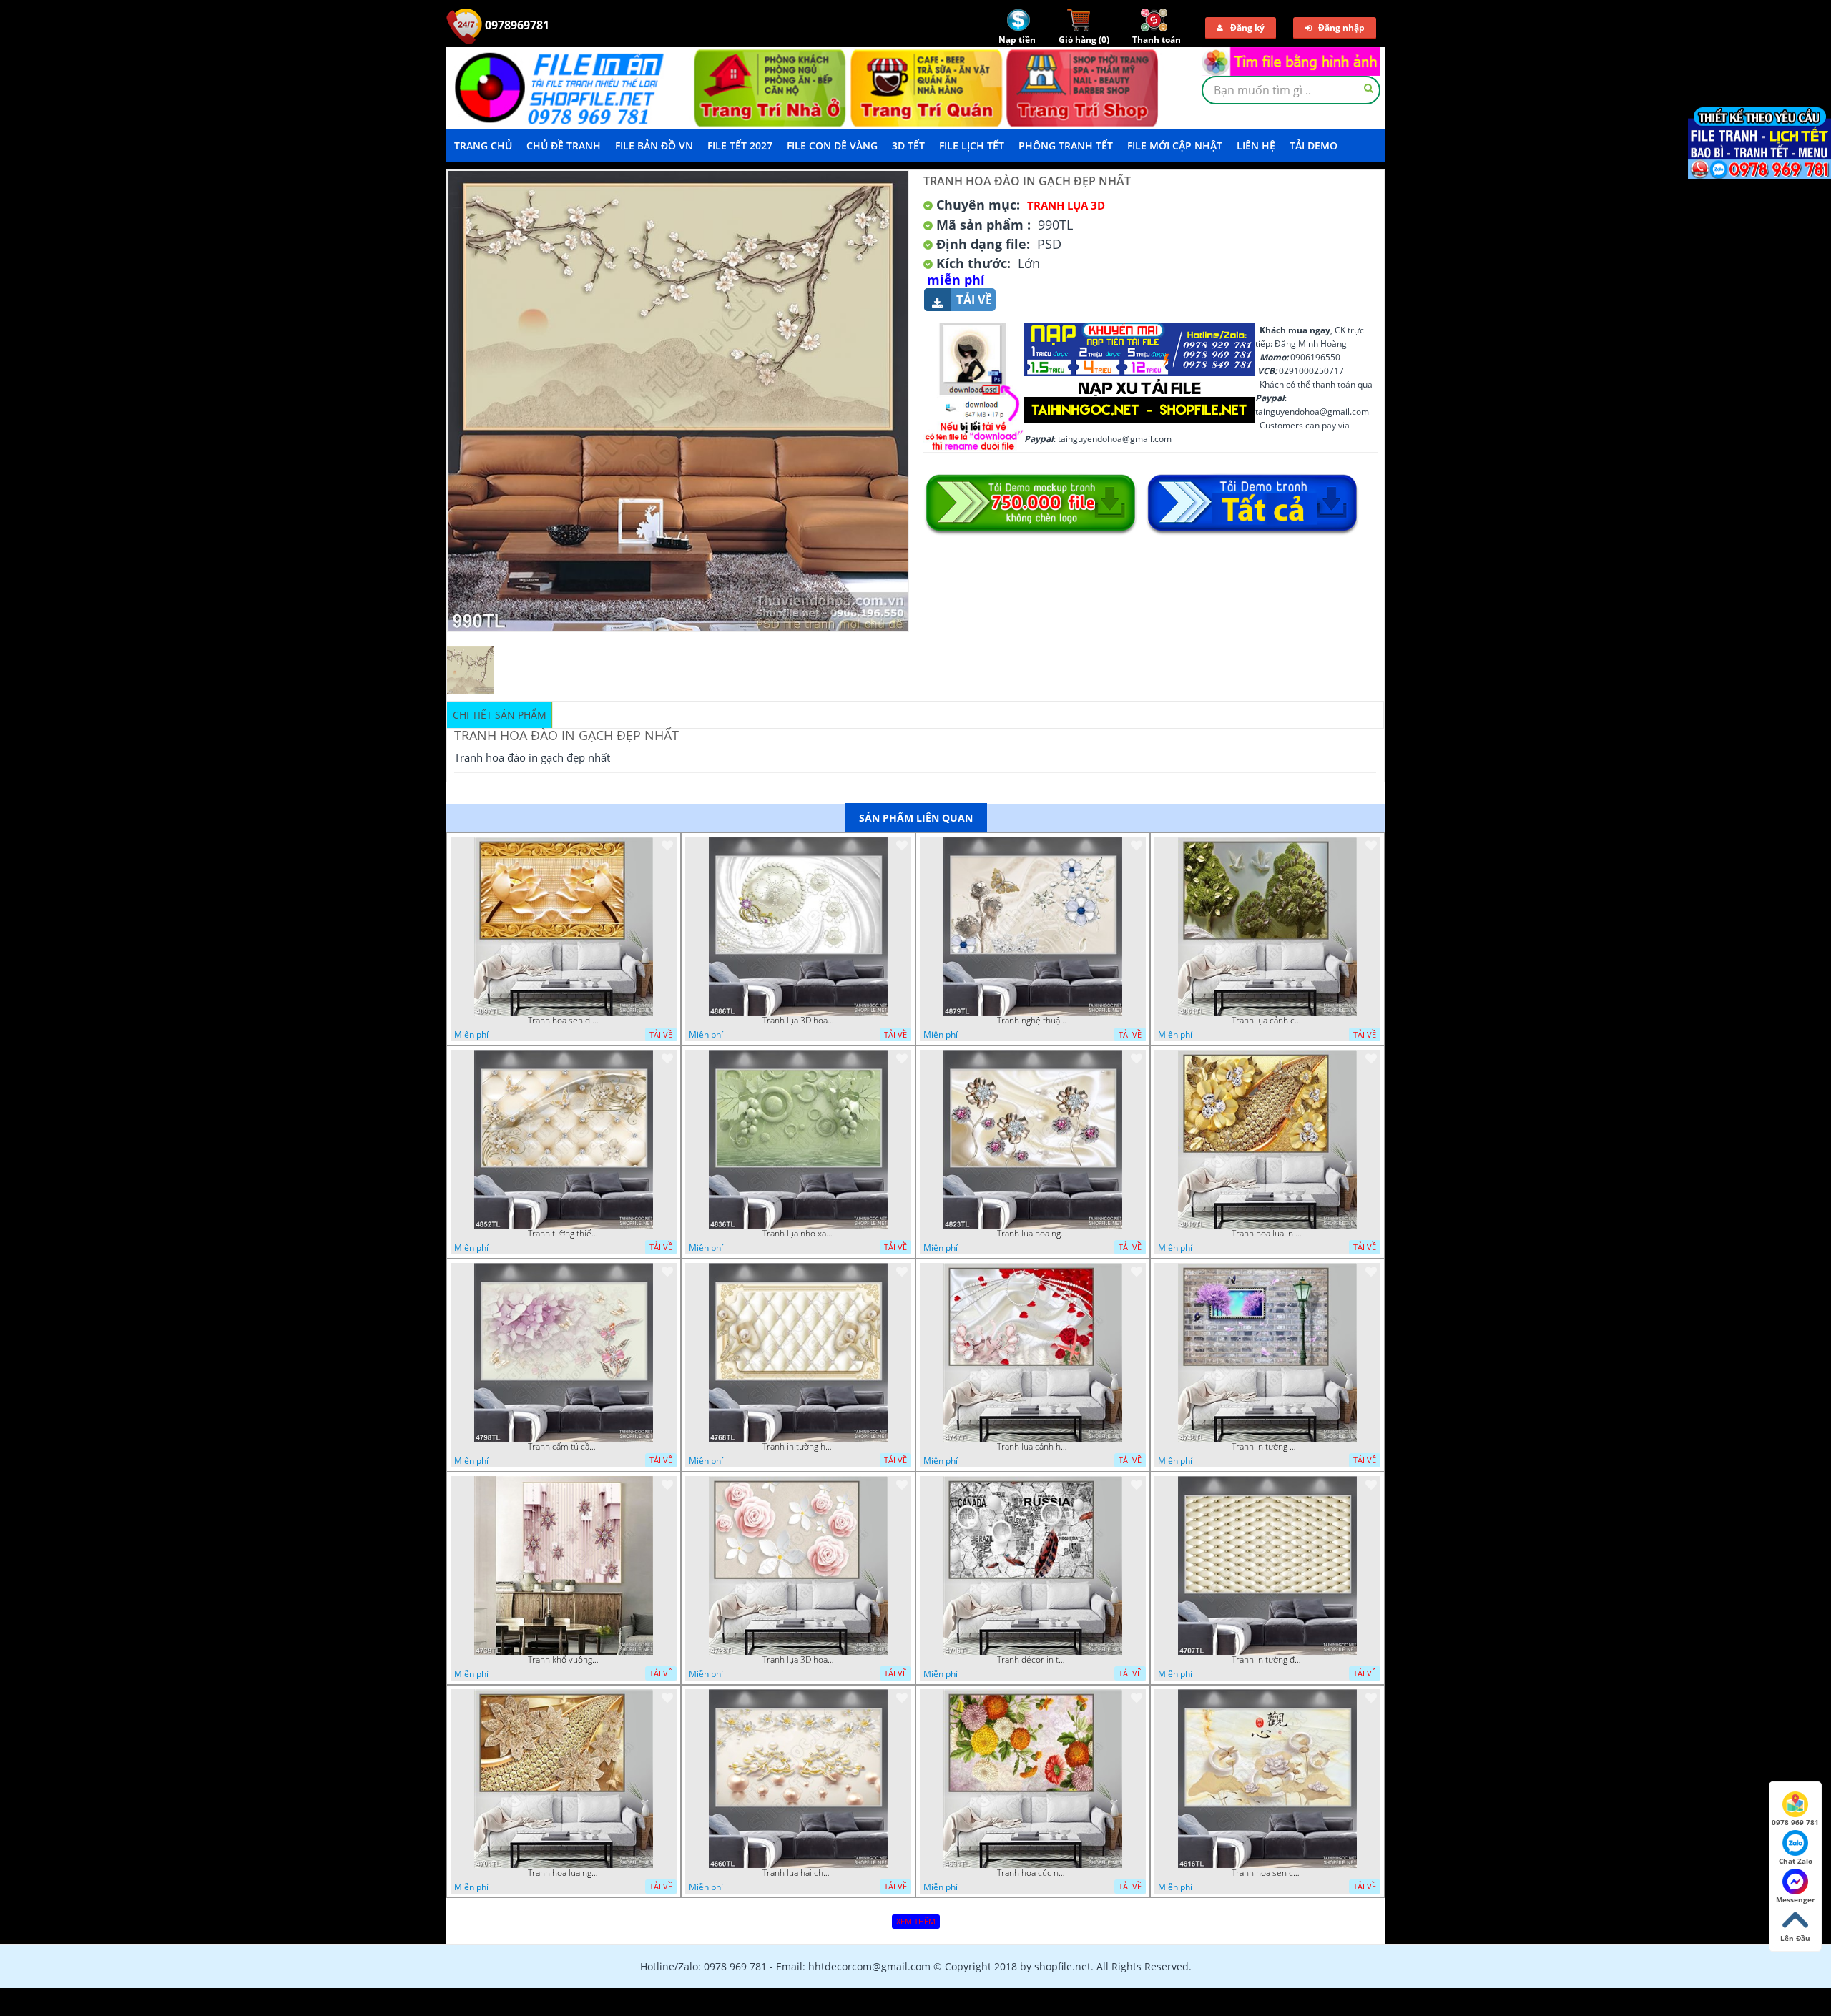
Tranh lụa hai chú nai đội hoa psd (798, 1873)
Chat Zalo (1796, 1861)
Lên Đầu (1795, 1938)
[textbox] (1291, 90)
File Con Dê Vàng (832, 146)
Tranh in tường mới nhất (1267, 1447)
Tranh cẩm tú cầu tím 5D (564, 1447)
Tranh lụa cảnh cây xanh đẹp (1267, 1021)
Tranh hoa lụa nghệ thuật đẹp (564, 1873)
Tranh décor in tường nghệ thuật (1033, 1660)
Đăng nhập (1341, 28)
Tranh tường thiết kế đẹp (564, 1234)
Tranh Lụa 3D (1066, 205)
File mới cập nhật (1175, 146)
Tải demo (1314, 146)
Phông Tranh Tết (1066, 146)
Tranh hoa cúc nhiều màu (1033, 1873)
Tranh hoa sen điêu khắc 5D (564, 1021)
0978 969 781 (1795, 1822)
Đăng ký (1247, 28)
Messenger (1796, 1899)
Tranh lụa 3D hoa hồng (798, 1660)
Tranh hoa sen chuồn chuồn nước (1267, 1873)
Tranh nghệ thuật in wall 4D (1033, 1021)
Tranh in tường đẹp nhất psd (1267, 1660)
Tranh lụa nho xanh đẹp (798, 1234)
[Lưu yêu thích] (667, 845)
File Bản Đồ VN (654, 146)
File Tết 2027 (740, 146)
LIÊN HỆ (1256, 146)
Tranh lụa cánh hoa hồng (1033, 1447)
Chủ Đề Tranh (564, 146)
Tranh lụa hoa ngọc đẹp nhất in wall (1033, 1234)
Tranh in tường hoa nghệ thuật (798, 1447)
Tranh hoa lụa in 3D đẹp (1267, 1234)
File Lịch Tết (972, 146)
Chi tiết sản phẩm (500, 715)
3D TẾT (908, 146)
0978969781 (516, 25)
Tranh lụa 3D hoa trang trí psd (798, 1021)
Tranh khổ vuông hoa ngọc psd (564, 1660)
